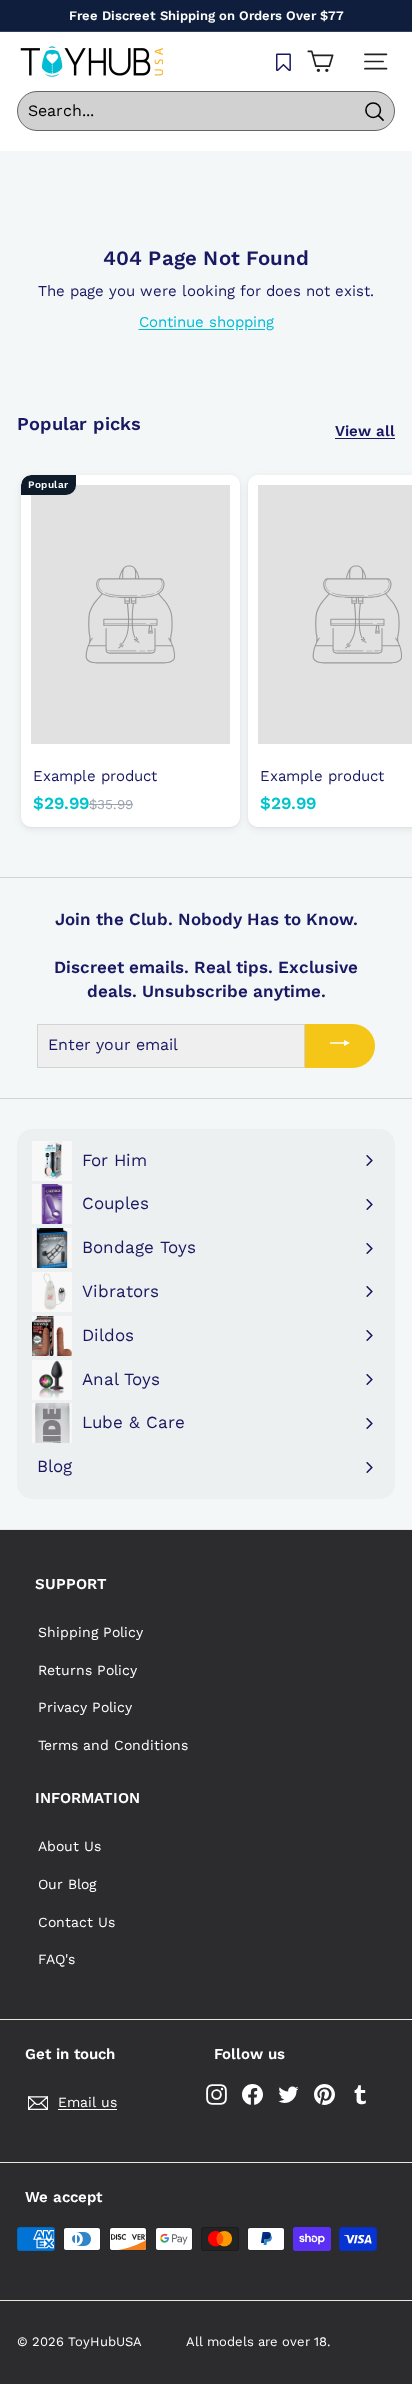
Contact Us (76, 1922)
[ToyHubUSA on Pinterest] (324, 2094)
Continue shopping (206, 322)
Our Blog (67, 1884)
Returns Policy (87, 1670)
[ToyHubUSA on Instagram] (216, 2094)
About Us (69, 1846)
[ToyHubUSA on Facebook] (252, 2094)
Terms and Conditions (113, 1745)
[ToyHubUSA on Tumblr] (360, 2094)
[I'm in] (340, 1046)
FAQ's (56, 1959)
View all (365, 431)
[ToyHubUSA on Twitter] (288, 2094)
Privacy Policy (85, 1707)
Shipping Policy (90, 1632)
